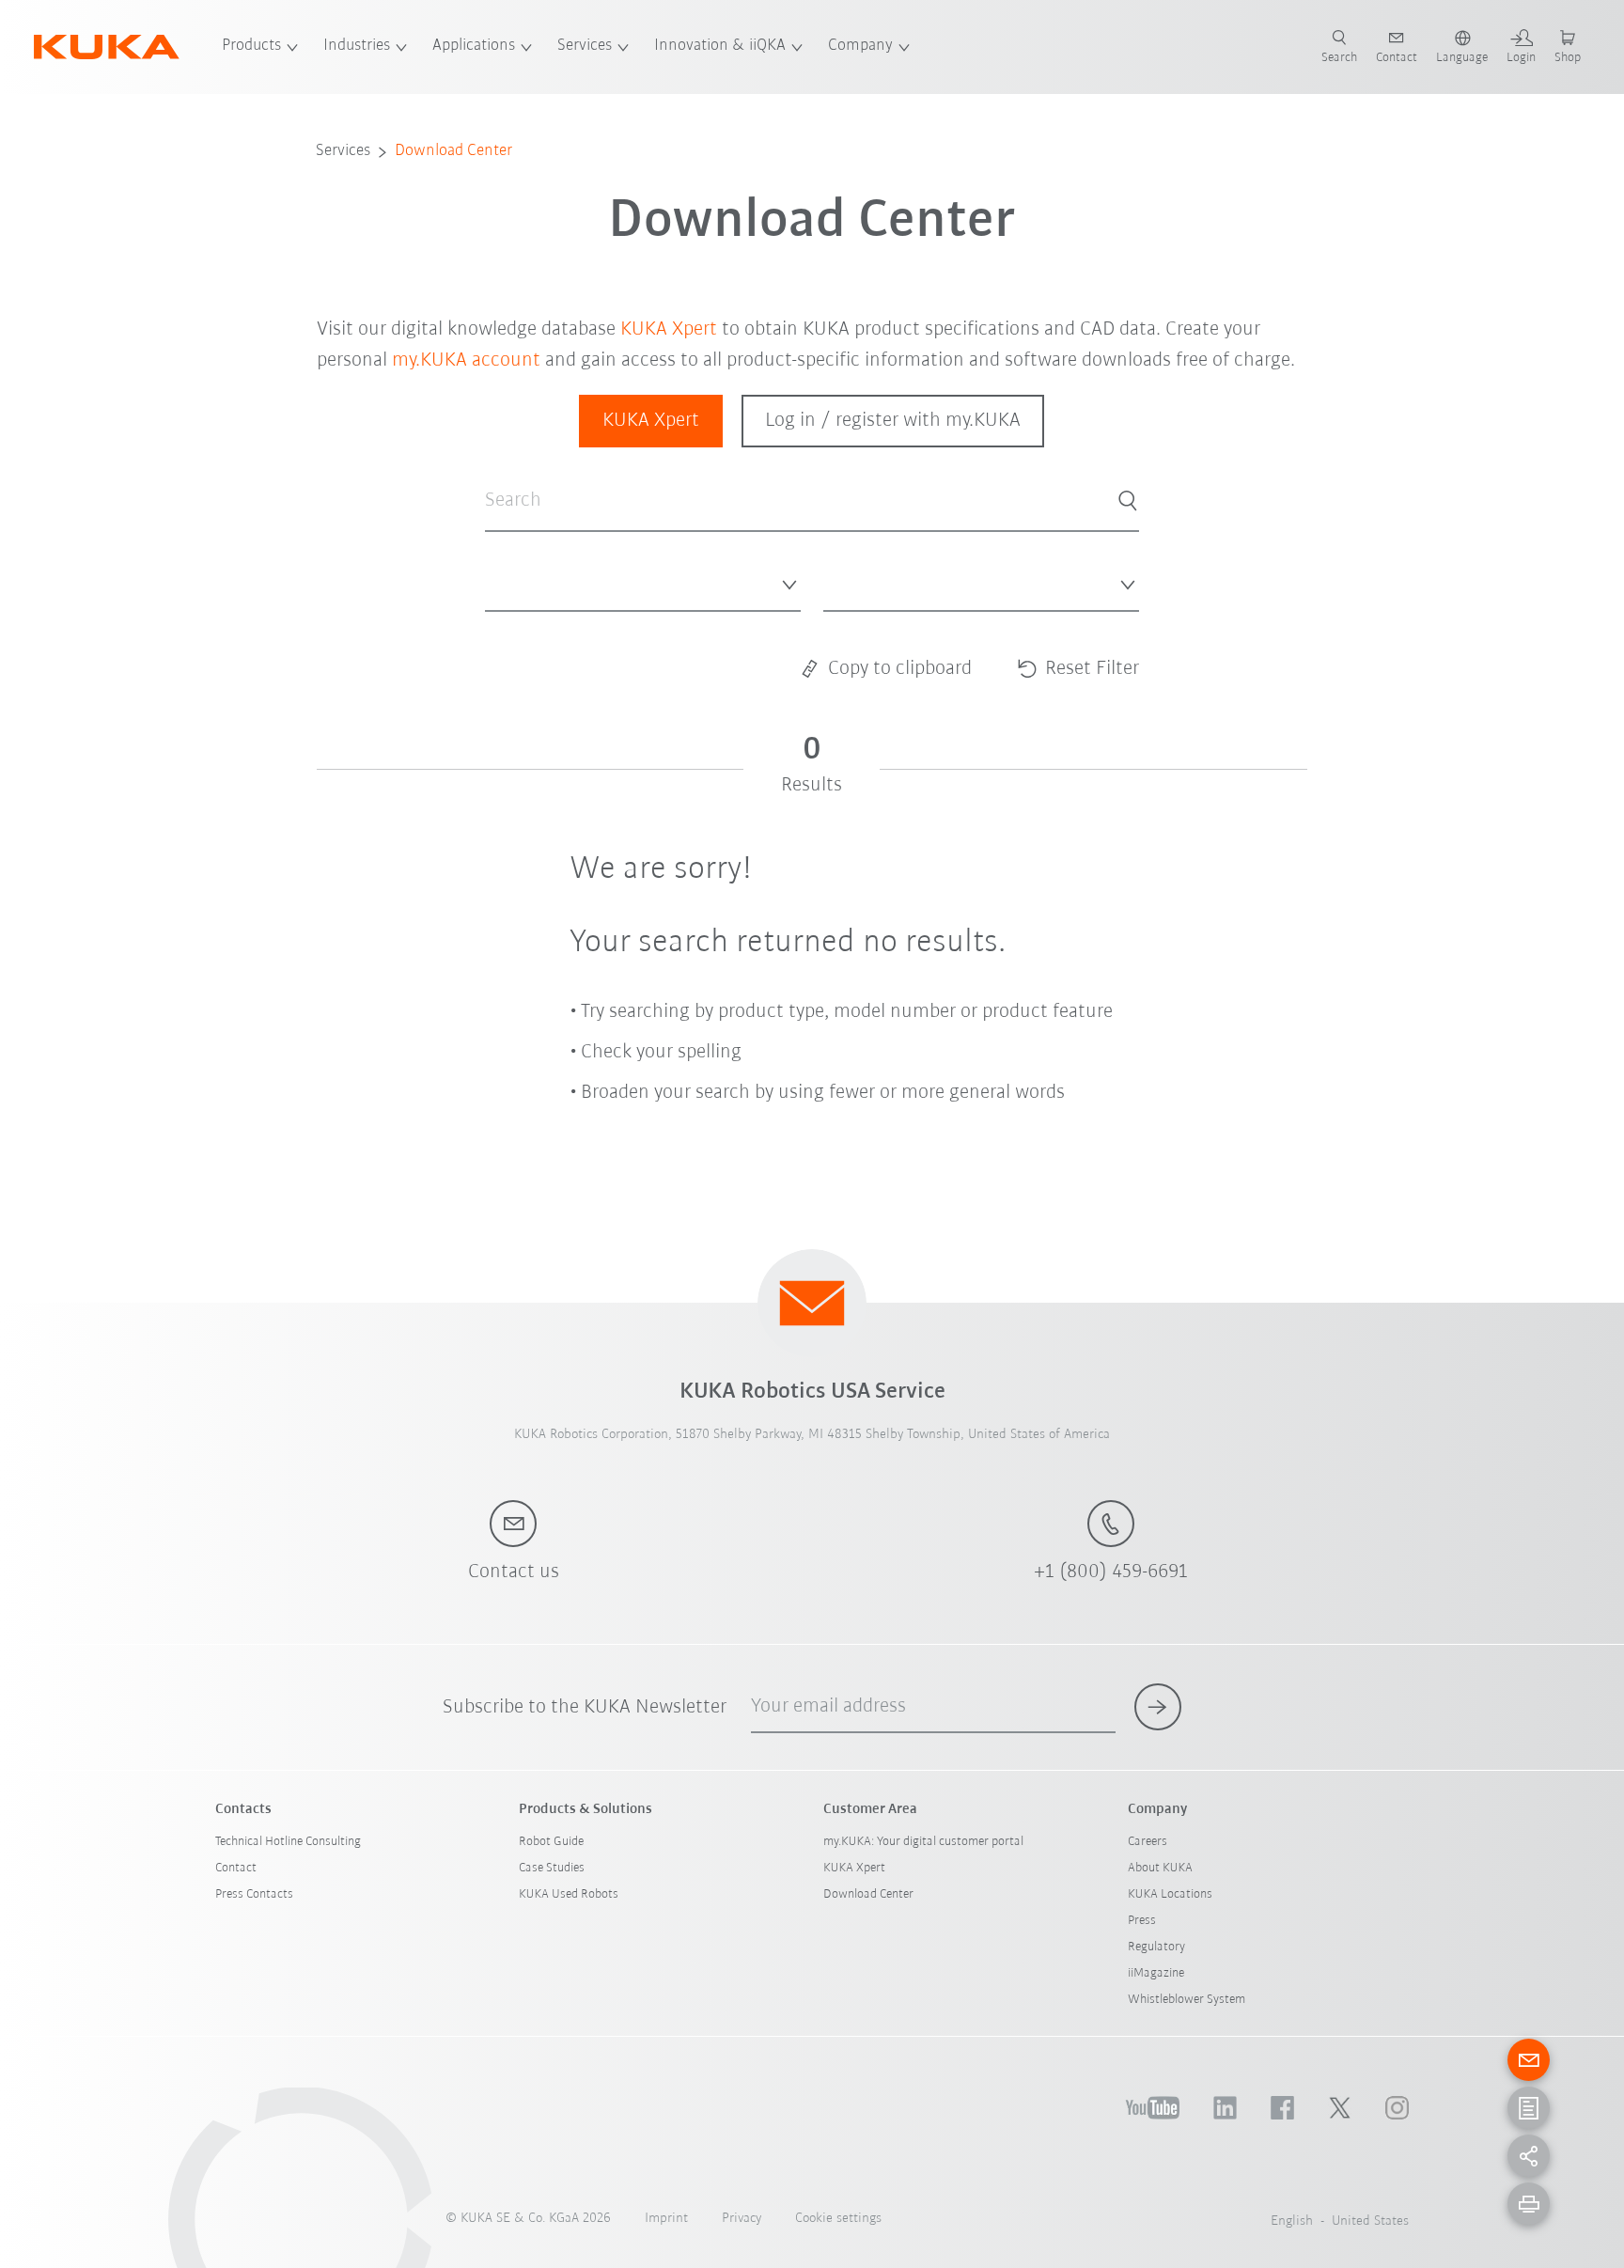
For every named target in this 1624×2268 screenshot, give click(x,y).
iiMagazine (1156, 1973)
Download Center (453, 151)
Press (1142, 1921)
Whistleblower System (1187, 2000)
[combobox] (643, 581)
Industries (357, 46)
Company (860, 46)
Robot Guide (551, 1842)
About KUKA (1160, 1868)
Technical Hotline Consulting (288, 1842)
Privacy (742, 2219)
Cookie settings (838, 2219)
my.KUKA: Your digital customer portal (923, 1842)
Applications (474, 46)
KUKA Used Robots (569, 1894)
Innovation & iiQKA (720, 46)
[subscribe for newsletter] (1158, 1707)
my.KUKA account (466, 360)
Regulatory (1156, 1947)
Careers (1148, 1842)
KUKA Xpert (669, 329)
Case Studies (552, 1868)
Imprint (666, 2219)
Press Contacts (254, 1894)
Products (251, 46)
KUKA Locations (1170, 1894)
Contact (236, 1868)
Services (585, 46)
